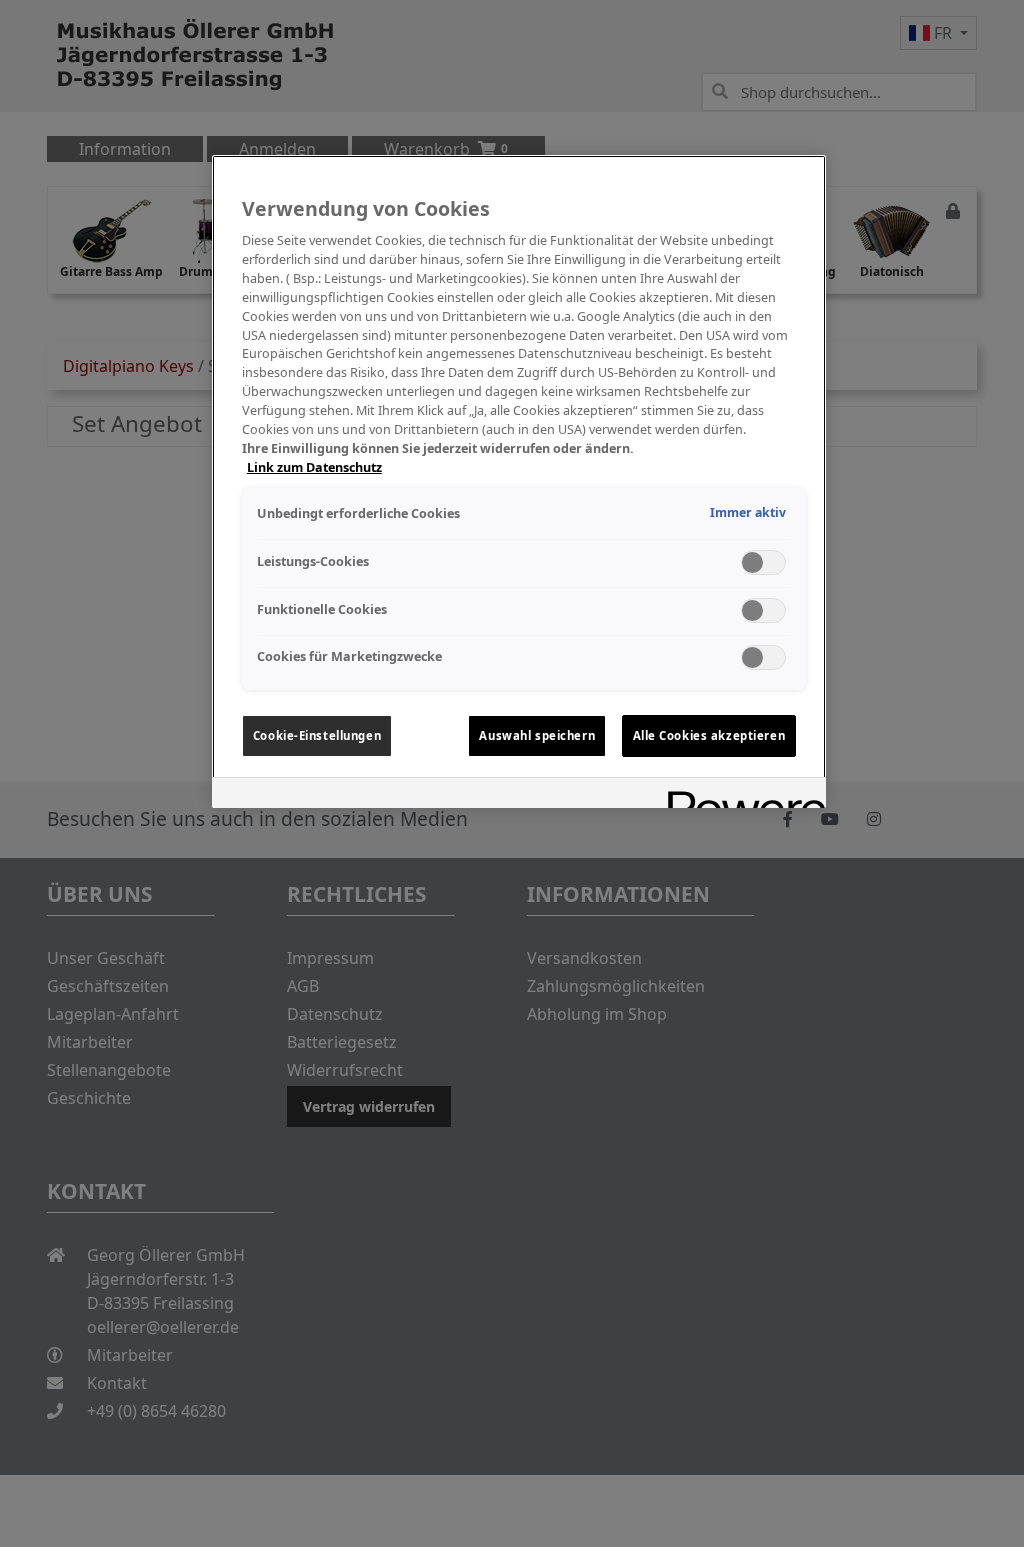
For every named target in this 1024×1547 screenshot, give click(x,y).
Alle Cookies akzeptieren (709, 735)
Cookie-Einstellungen (317, 735)
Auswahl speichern (537, 735)
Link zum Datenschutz (314, 467)
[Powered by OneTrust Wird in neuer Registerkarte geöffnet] (740, 795)
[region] (519, 481)
